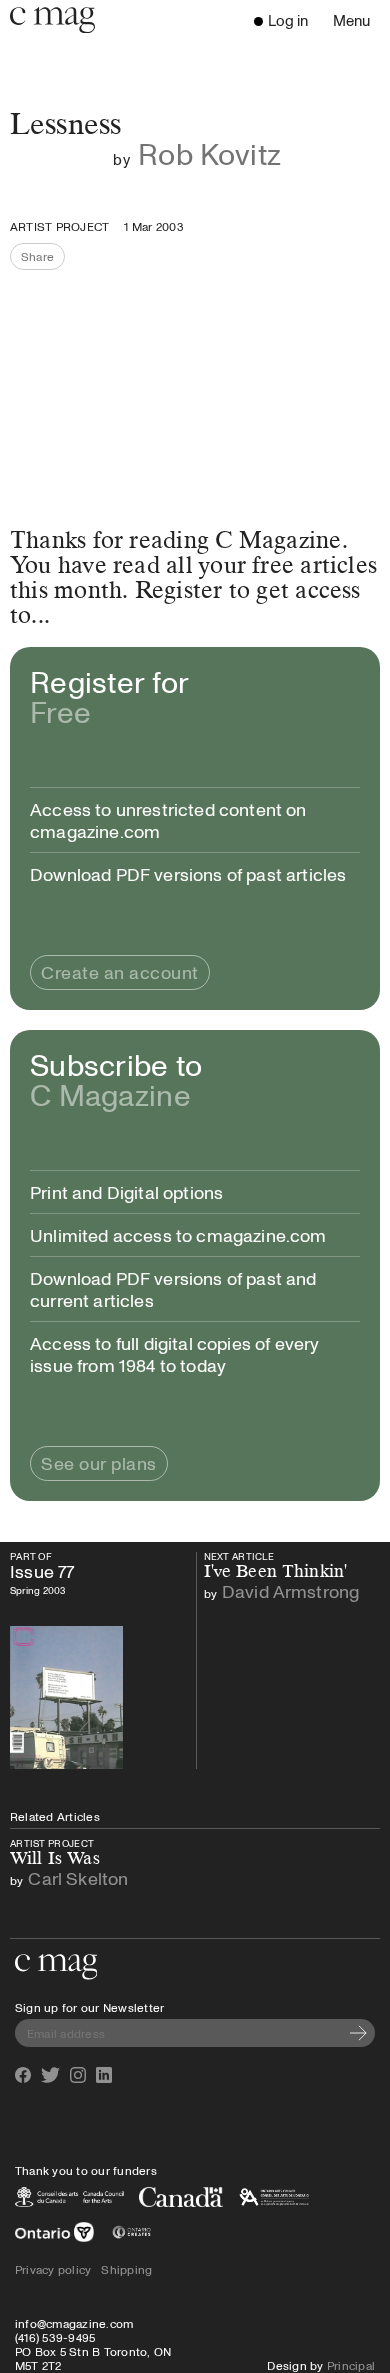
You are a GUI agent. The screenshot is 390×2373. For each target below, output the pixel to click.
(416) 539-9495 (55, 2337)
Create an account (120, 972)
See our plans (99, 1463)
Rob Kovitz (209, 153)
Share (43, 259)
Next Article (253, 1556)
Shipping (126, 2269)
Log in (288, 20)
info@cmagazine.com (74, 2323)
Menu (356, 22)
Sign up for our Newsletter (89, 2007)
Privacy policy (53, 2269)
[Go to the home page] (56, 1967)
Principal (351, 2365)
